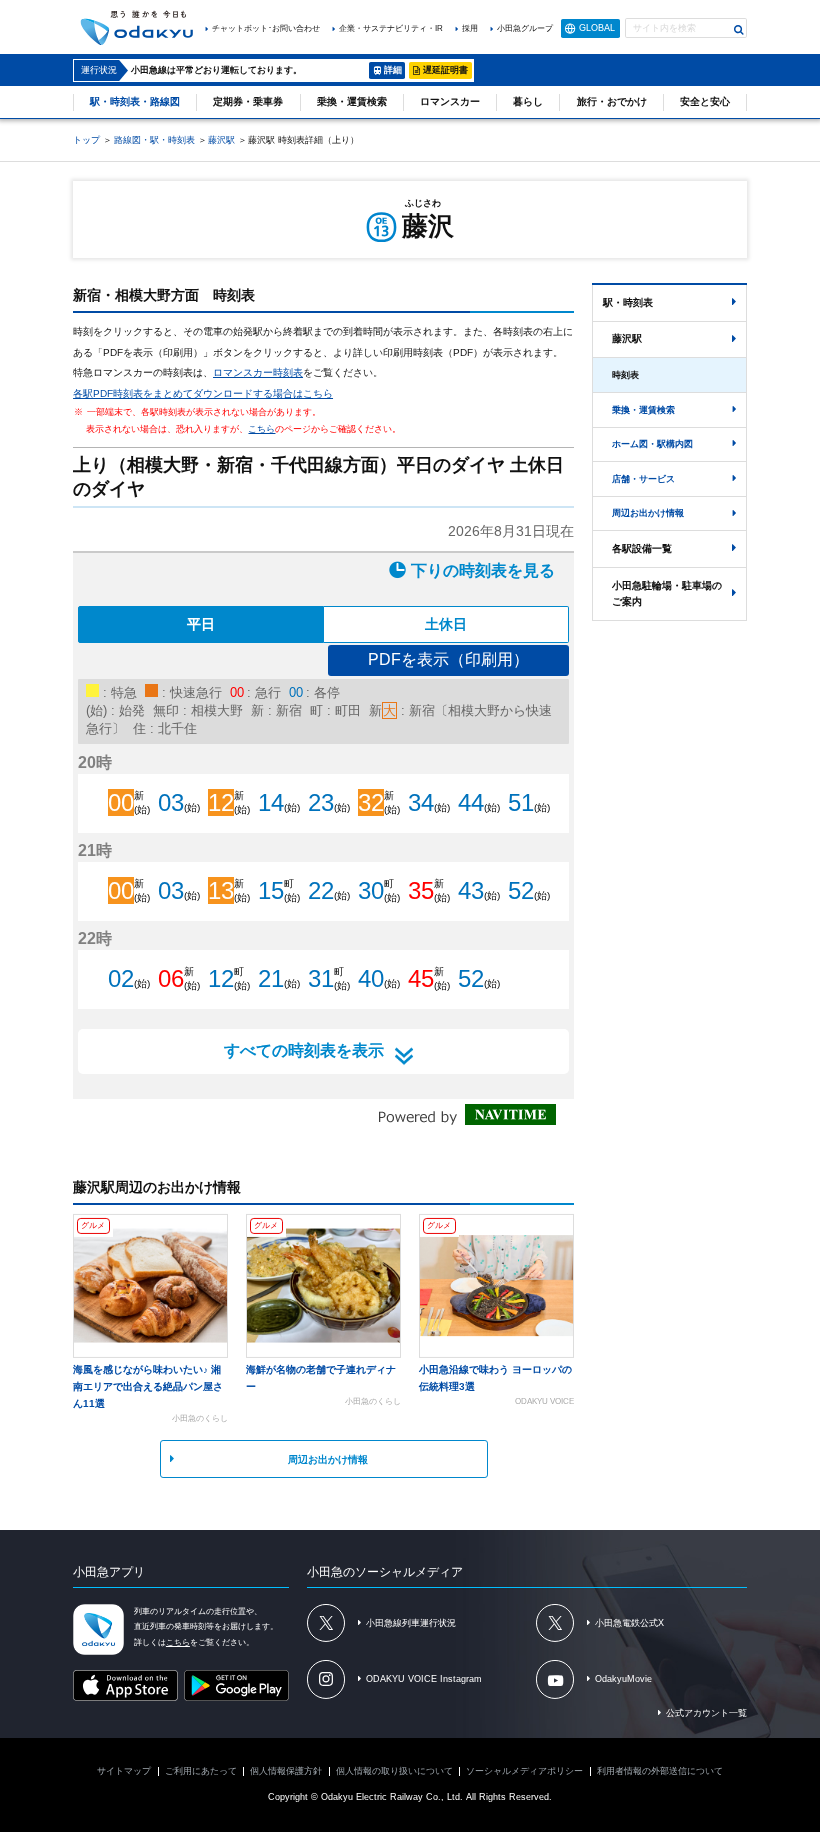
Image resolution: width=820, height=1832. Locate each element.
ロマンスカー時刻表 (258, 372)
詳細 (393, 70)
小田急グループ (525, 28)
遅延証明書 (445, 70)
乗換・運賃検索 (352, 101)
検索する (739, 30)
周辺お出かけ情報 (328, 1459)
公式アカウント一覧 (706, 1713)
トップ (86, 140)
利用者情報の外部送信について (660, 1771)
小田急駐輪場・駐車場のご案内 (667, 593)
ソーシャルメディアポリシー (524, 1771)
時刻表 (625, 375)
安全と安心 (705, 101)
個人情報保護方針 (286, 1771)
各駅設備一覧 (642, 548)
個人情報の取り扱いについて (394, 1771)
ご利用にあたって (201, 1771)
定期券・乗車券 (248, 101)
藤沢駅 (221, 140)
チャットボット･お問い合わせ (266, 28)
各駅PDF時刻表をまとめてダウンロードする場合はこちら (203, 393)
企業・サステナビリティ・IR (391, 28)
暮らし (528, 101)
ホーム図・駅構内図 (652, 444)
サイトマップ (124, 1771)
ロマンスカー (450, 101)
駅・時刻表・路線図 (135, 101)
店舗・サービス (643, 479)
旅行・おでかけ (612, 101)
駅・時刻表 (628, 302)
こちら (261, 429)
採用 (470, 28)
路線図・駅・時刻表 (154, 140)
